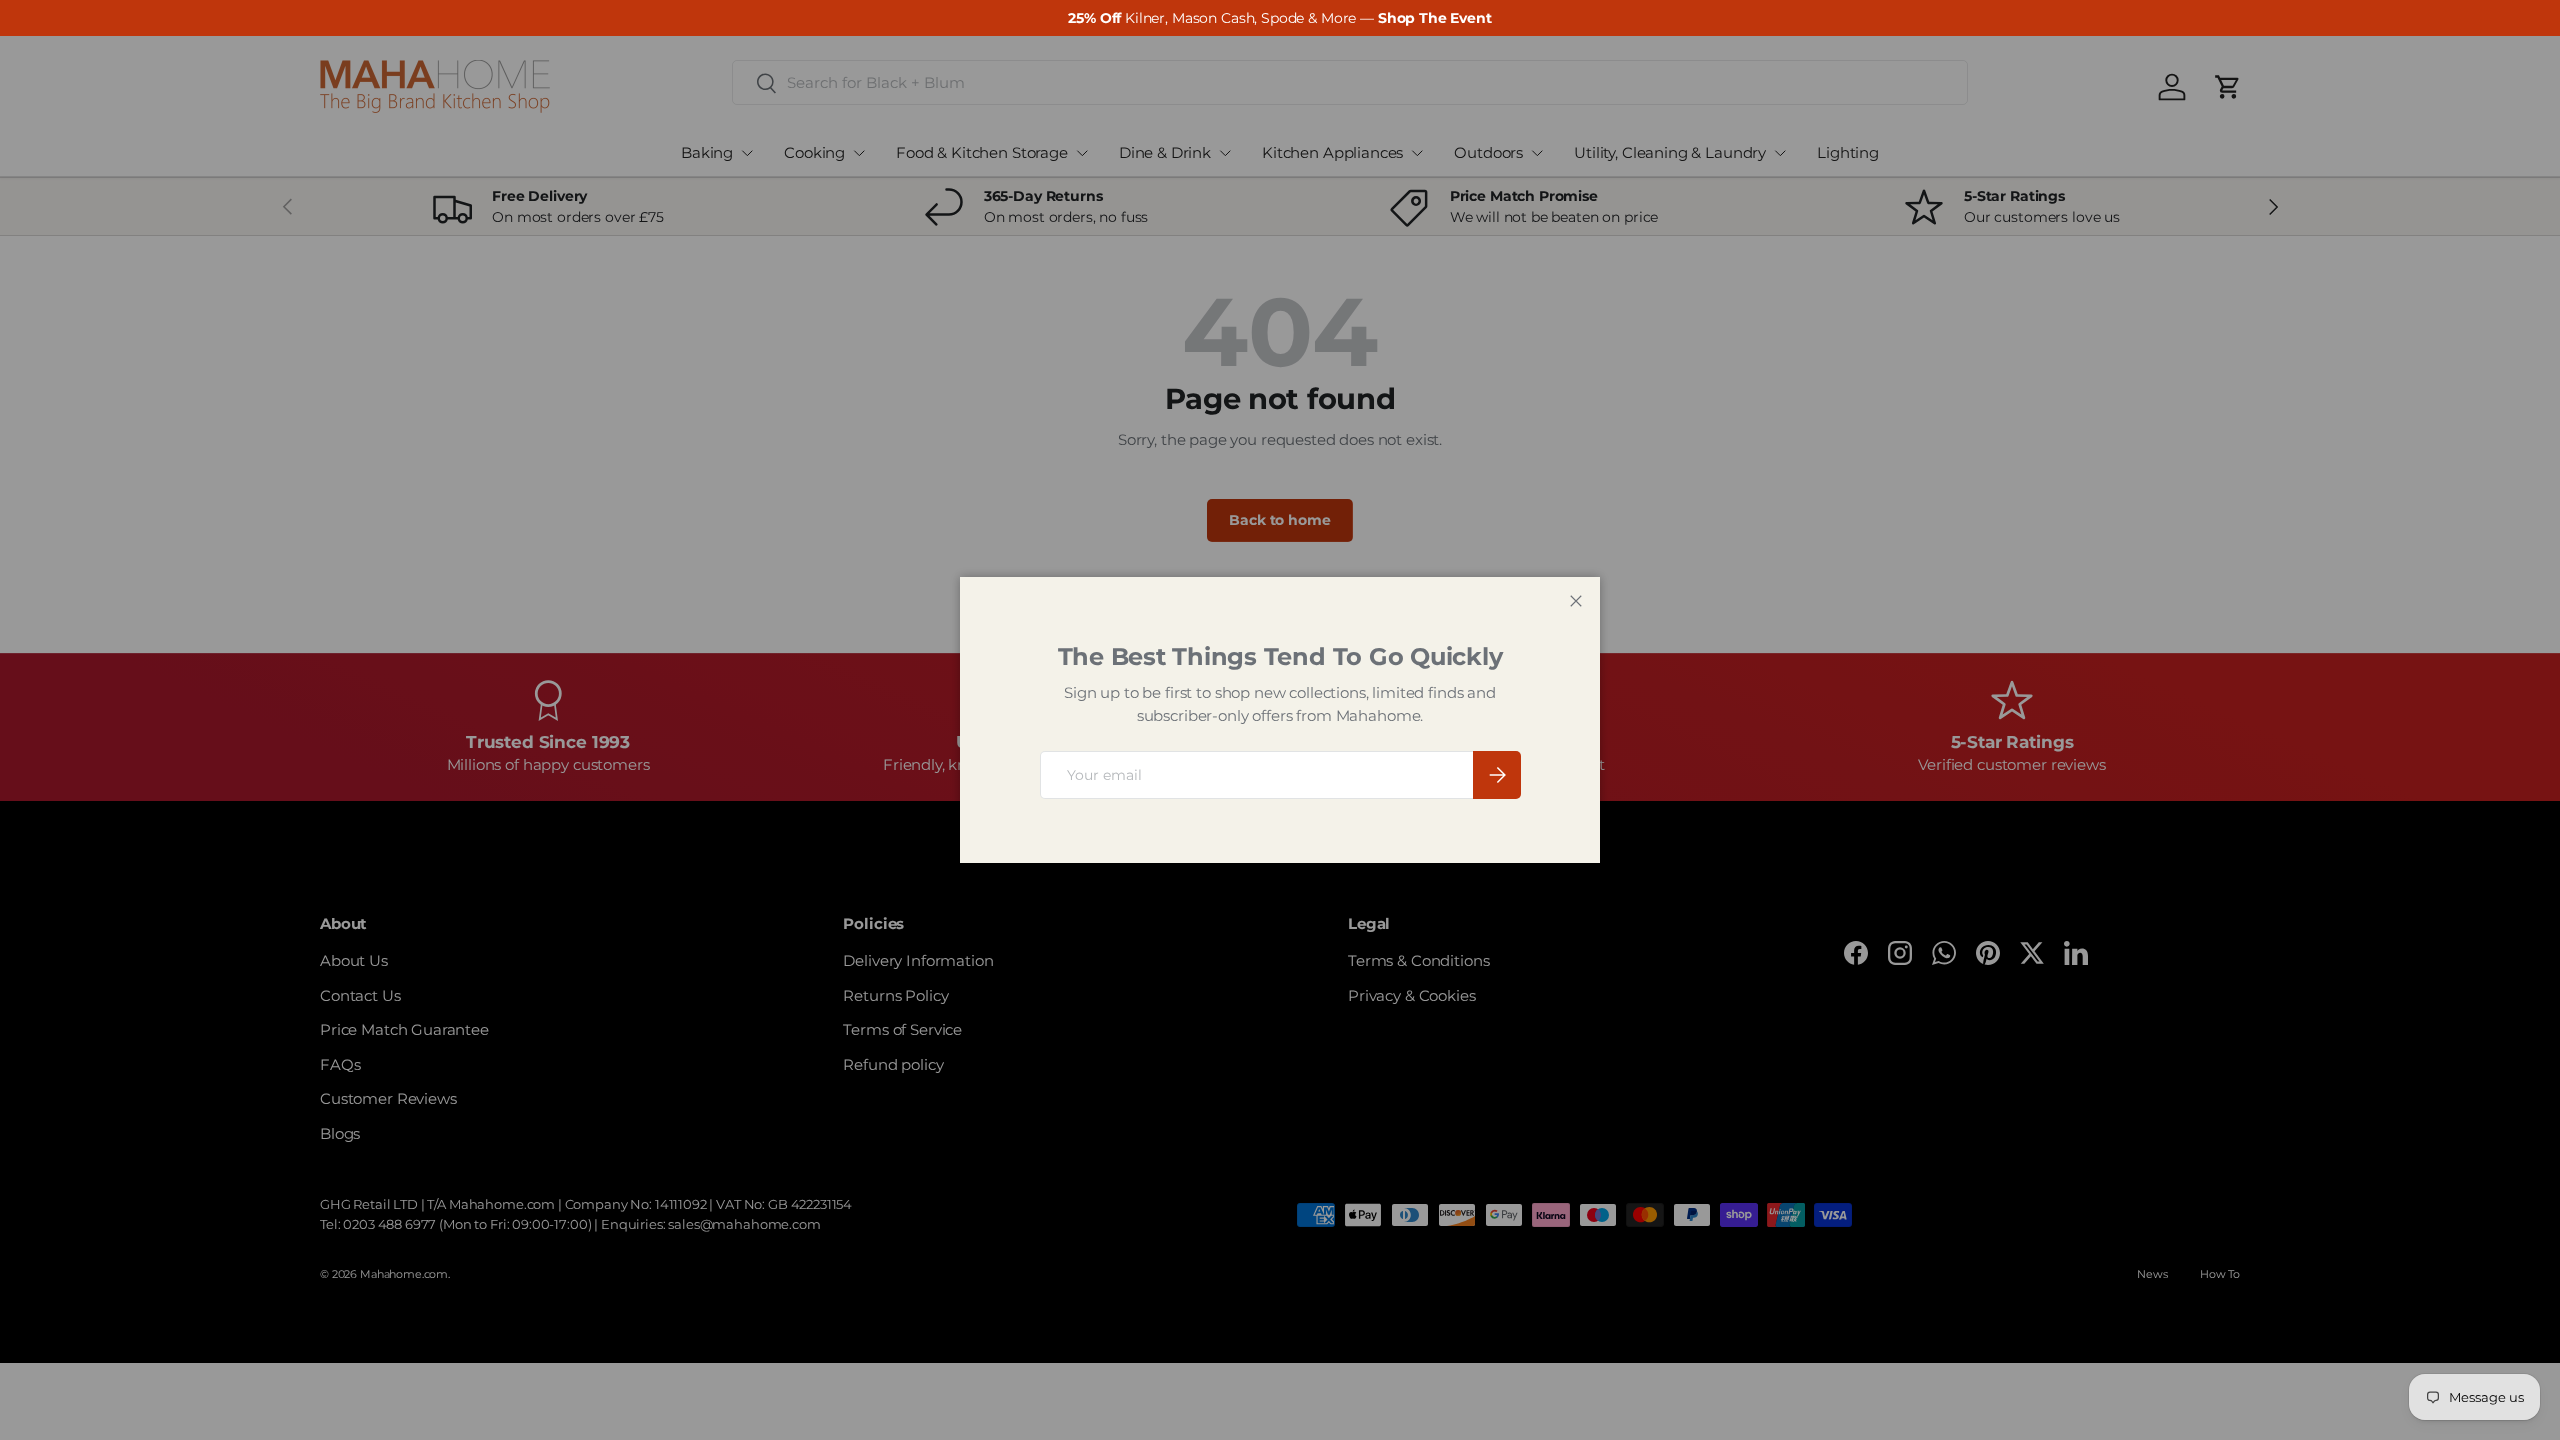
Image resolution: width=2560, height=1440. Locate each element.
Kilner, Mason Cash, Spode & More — (1279, 18)
